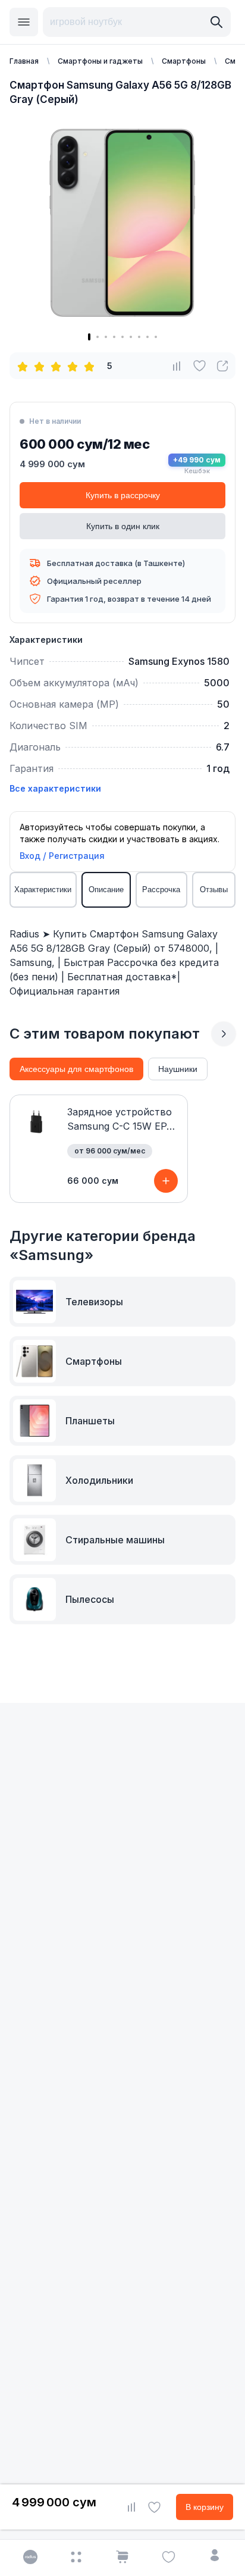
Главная (24, 61)
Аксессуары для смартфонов (76, 1069)
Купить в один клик (123, 526)
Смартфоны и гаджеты (100, 61)
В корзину (205, 2507)
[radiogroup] (58, 366)
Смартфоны (184, 61)
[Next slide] (224, 1034)
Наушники (178, 1069)
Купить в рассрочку (123, 495)
